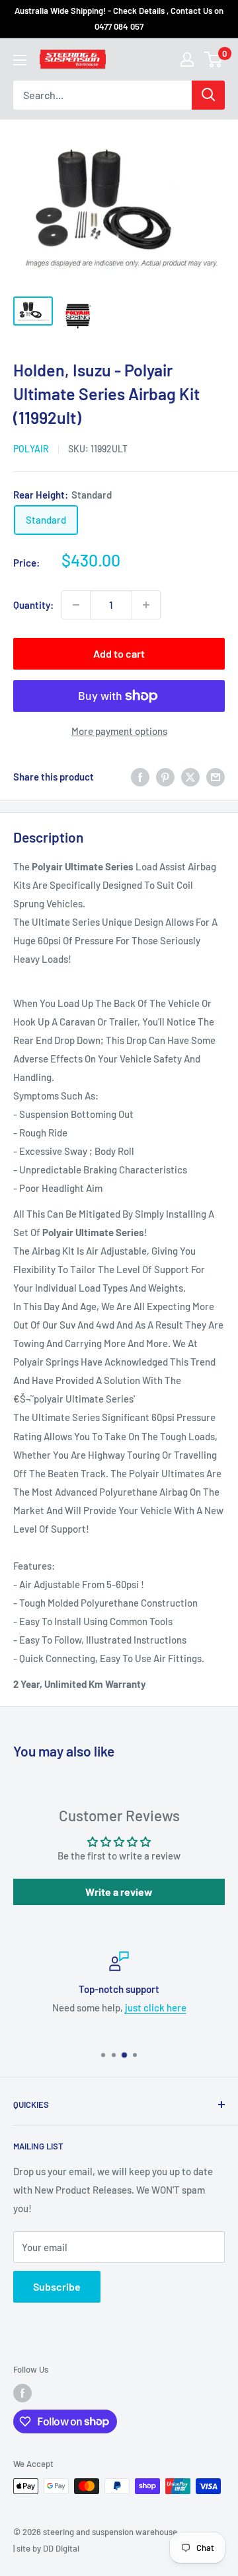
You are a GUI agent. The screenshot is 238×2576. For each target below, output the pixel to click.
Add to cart (119, 653)
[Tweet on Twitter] (190, 777)
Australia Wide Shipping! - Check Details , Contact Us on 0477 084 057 (119, 18)
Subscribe (57, 2286)
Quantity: (33, 605)
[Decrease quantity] (76, 605)
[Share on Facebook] (140, 777)
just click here (156, 2007)
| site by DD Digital (46, 2548)
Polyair (31, 449)
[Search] (208, 95)
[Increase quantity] (146, 605)
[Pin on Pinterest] (165, 777)
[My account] (187, 59)
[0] (214, 59)
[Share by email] (216, 777)
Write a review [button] (119, 1892)
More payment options (119, 731)
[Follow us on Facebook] (22, 2393)
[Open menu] (20, 60)
